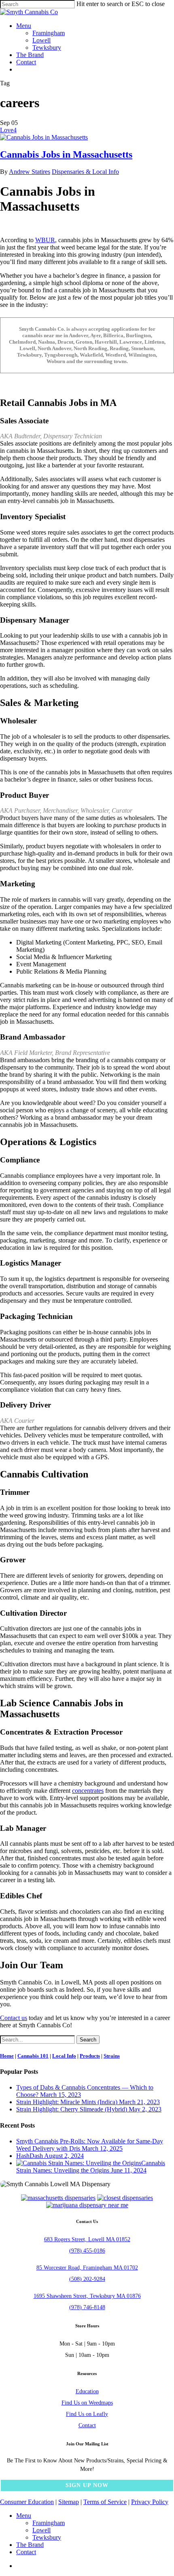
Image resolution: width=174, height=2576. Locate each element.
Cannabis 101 (33, 2056)
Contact (87, 2425)
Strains (112, 2056)
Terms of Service (105, 2502)
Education (87, 2391)
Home (7, 2056)
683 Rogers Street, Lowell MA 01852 (87, 2239)
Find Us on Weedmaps (87, 2403)
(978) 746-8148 (87, 2307)
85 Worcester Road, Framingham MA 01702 (87, 2268)
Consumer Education (27, 2502)
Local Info (64, 2056)
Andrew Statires (30, 172)
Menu (24, 2516)
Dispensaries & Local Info (85, 172)
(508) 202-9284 (87, 2279)
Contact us (14, 2018)
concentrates (88, 1791)
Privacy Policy (150, 2502)
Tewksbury (47, 2537)
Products (90, 2056)
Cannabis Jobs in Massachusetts (66, 154)
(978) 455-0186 (87, 2251)
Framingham (49, 2523)
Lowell (41, 2530)
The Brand (30, 2545)
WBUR (45, 240)
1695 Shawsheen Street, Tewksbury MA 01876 (87, 2296)
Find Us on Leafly (87, 2414)
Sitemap (69, 2502)
